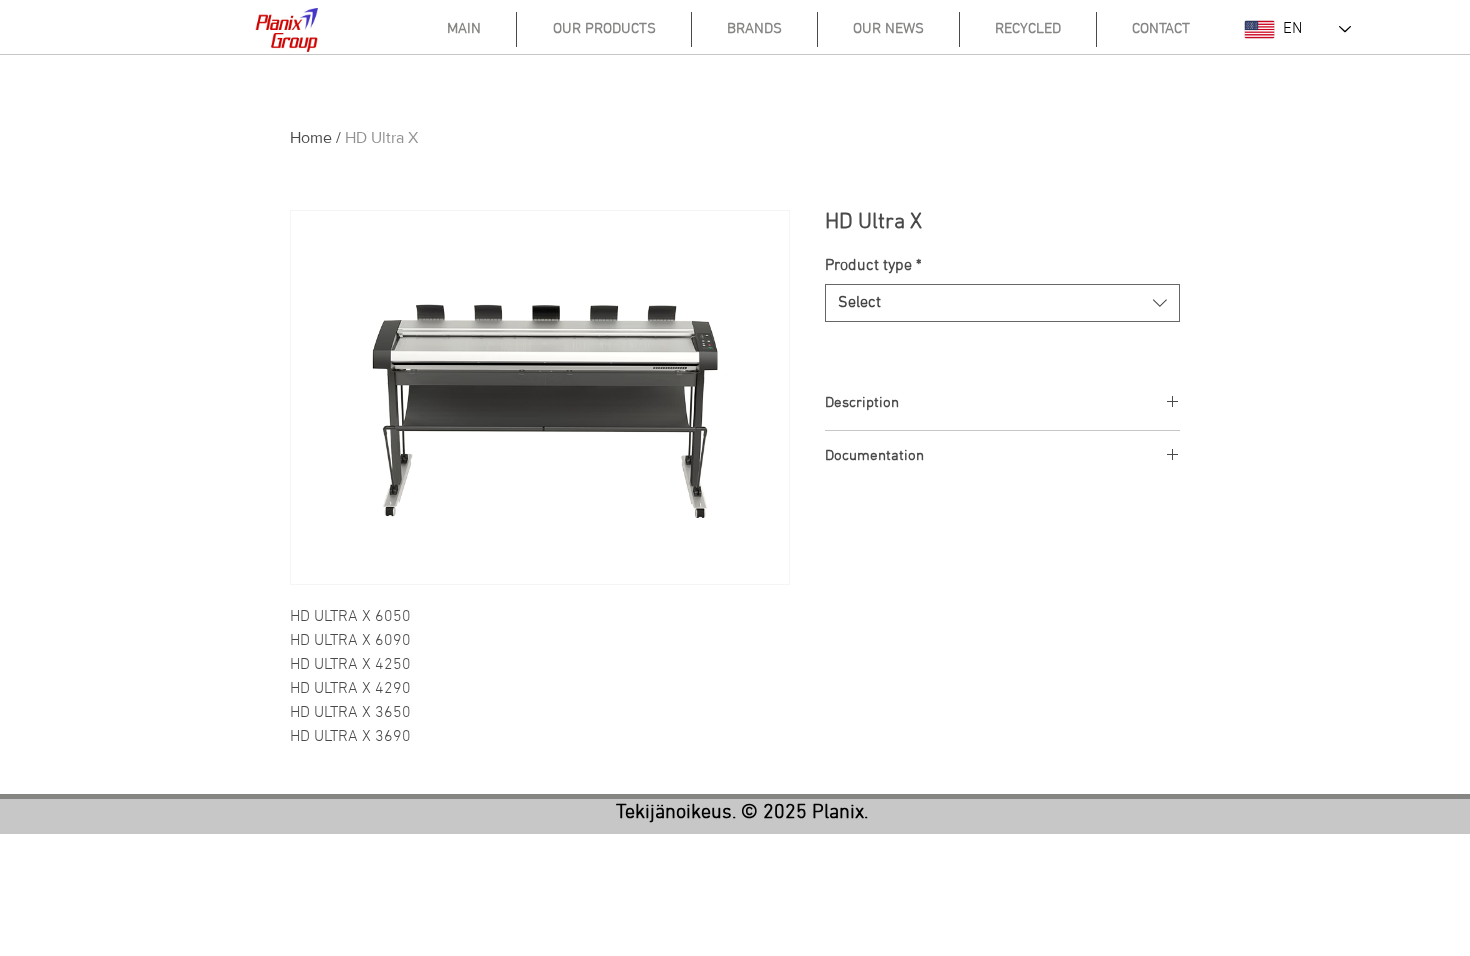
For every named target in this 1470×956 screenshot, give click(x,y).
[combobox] (1002, 303)
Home (311, 137)
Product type (873, 266)
